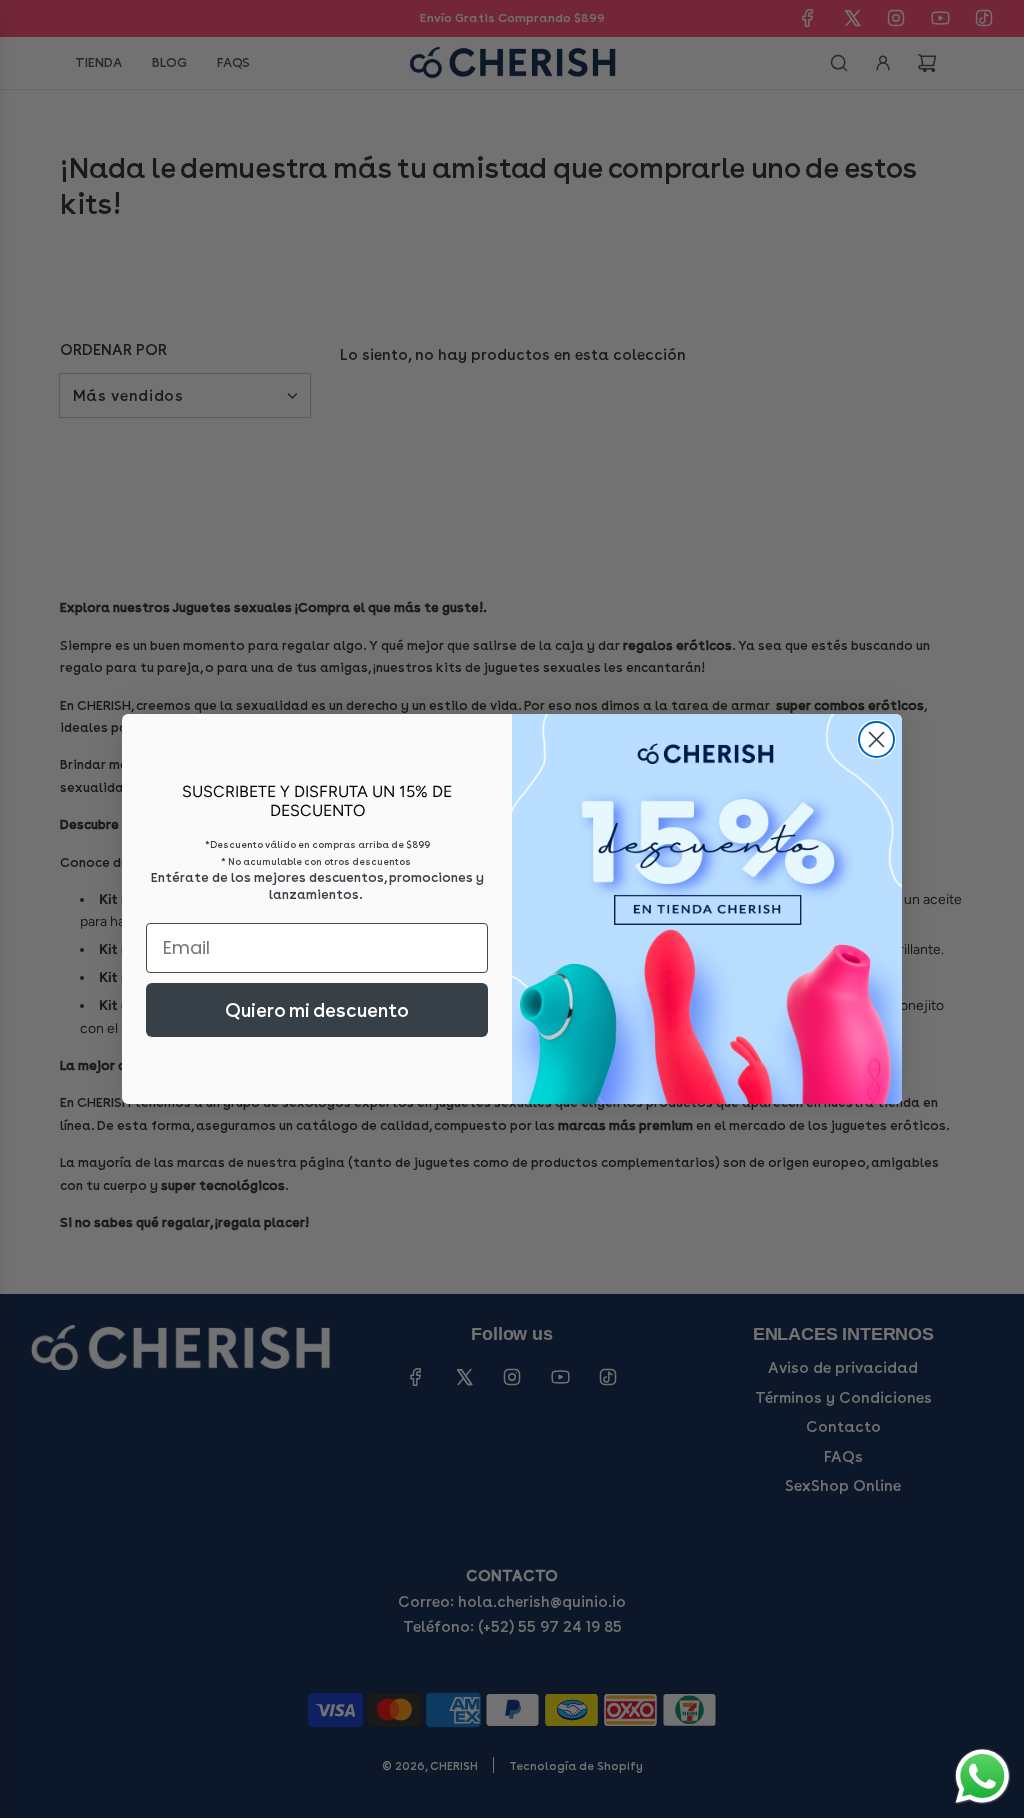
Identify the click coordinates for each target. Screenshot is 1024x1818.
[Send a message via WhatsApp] (982, 1776)
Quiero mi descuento (317, 1010)
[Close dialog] (876, 739)
